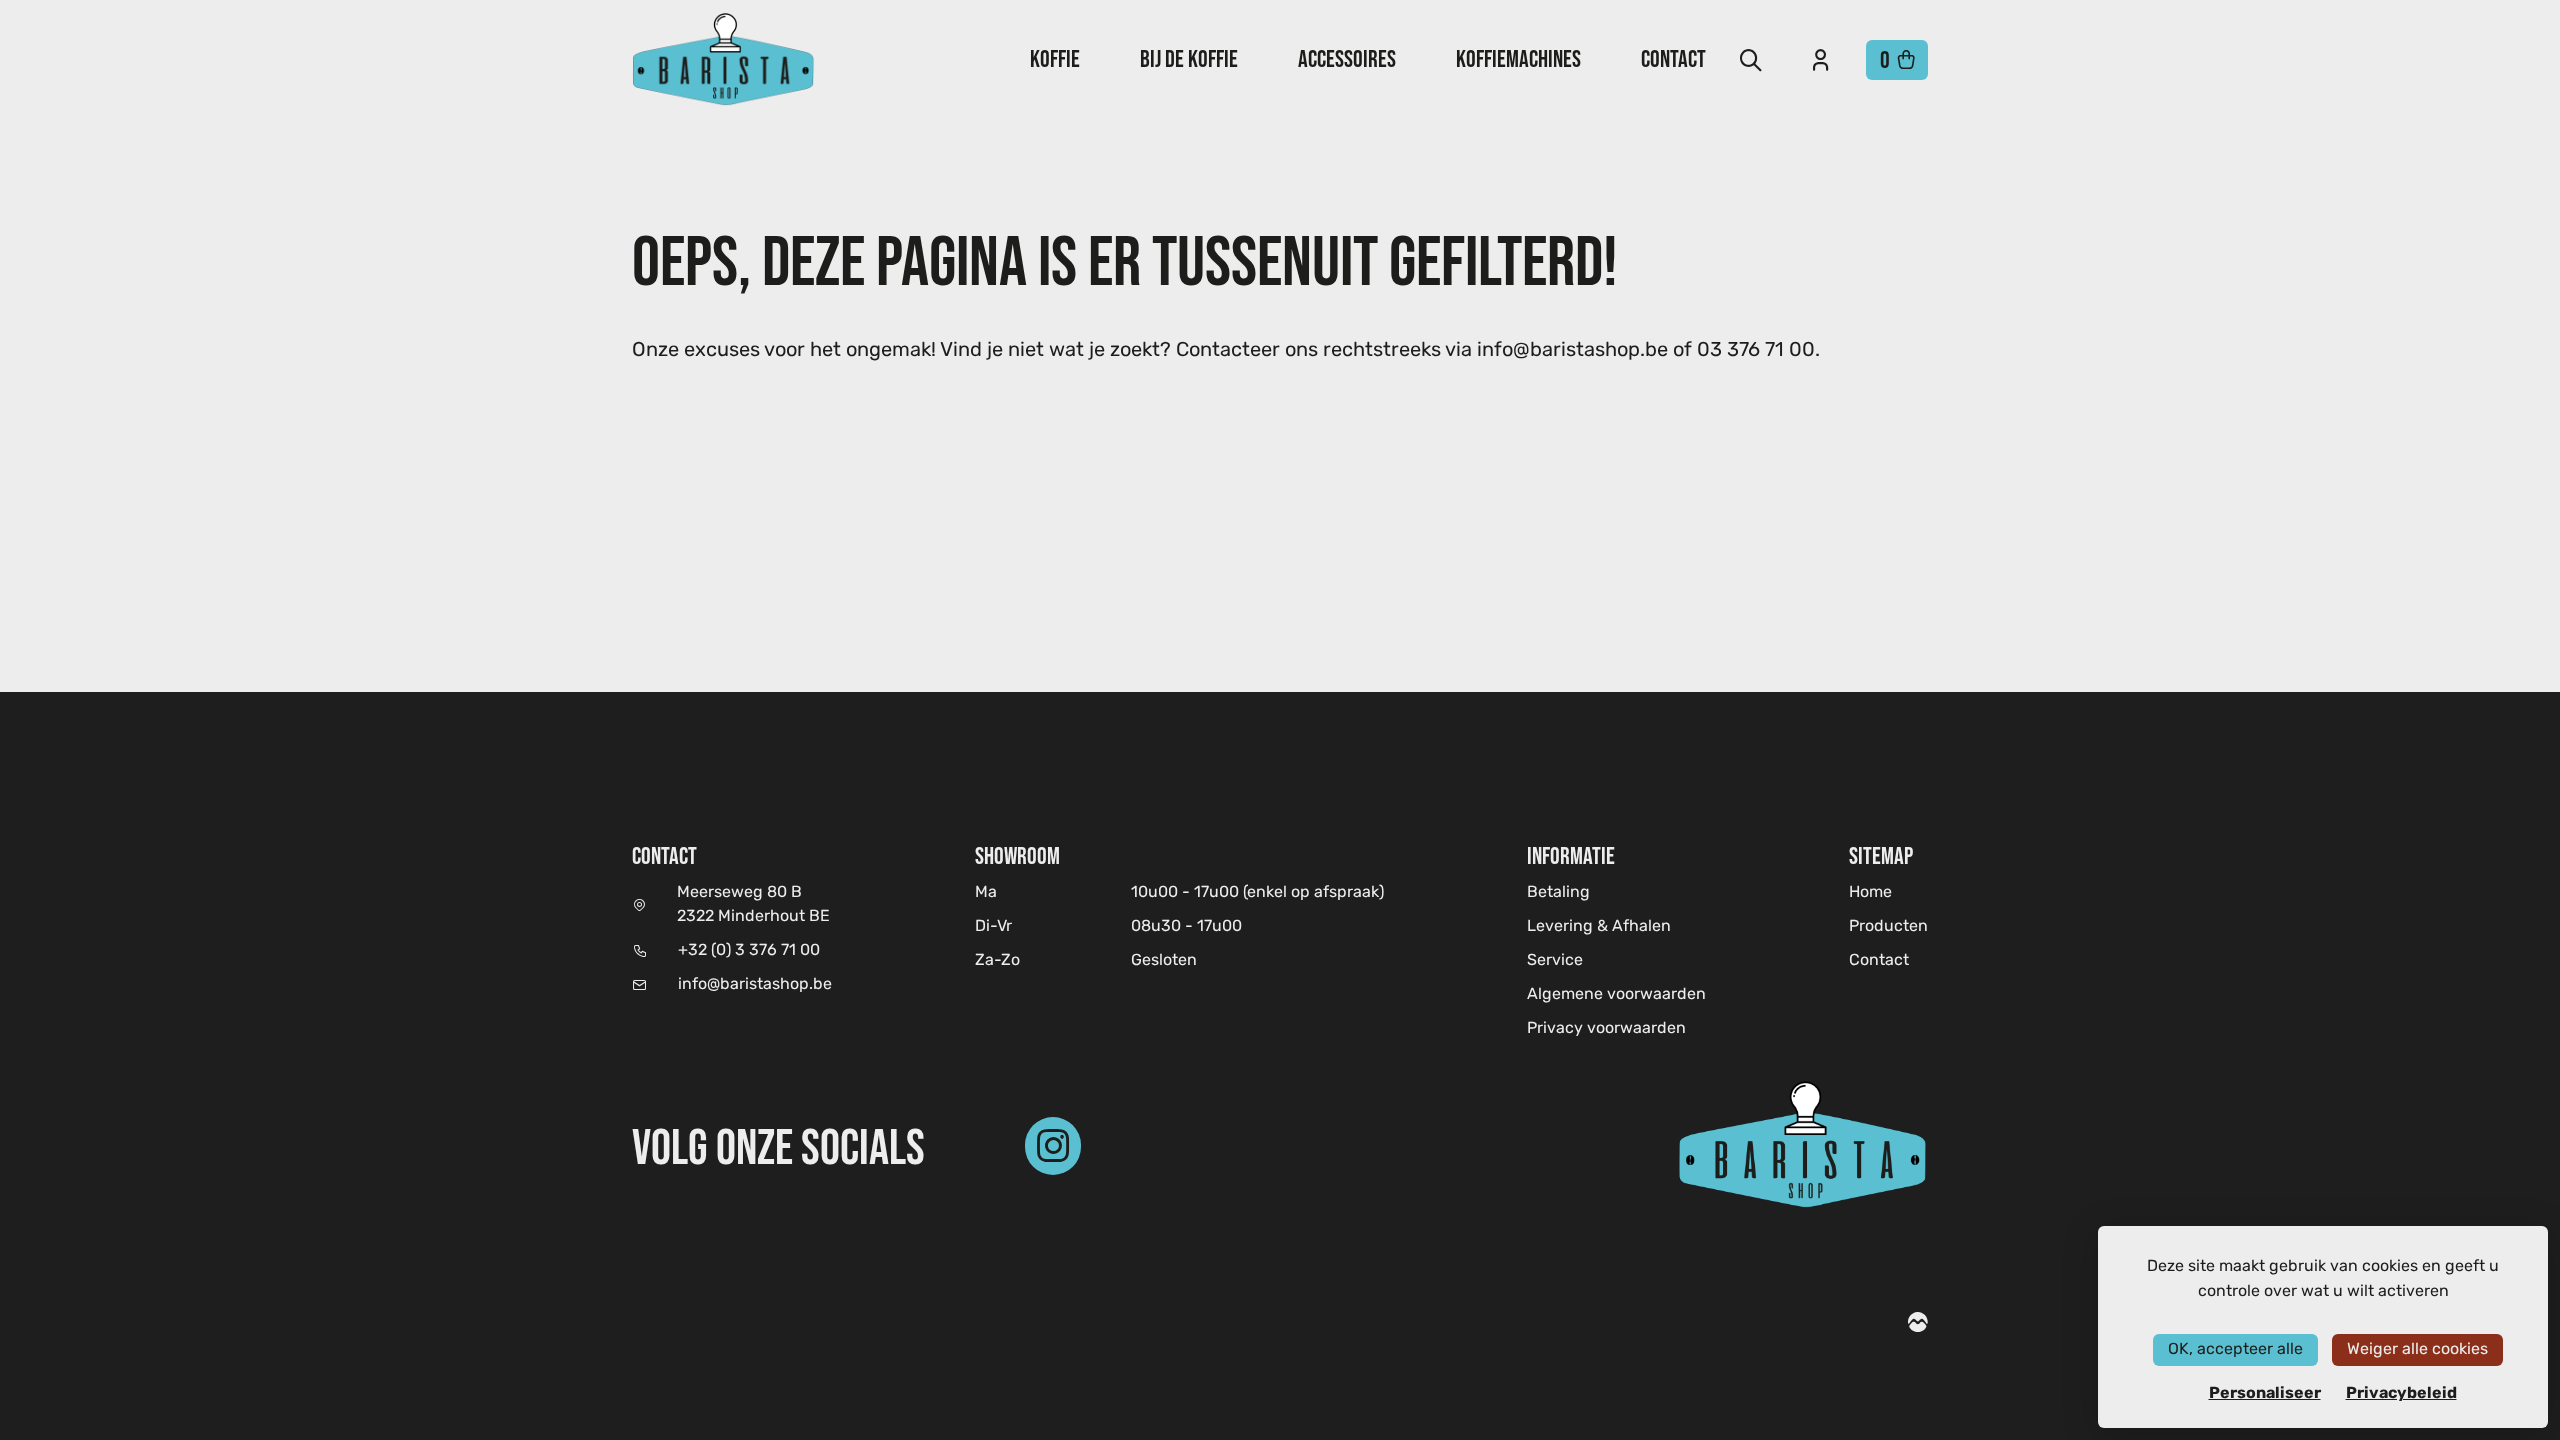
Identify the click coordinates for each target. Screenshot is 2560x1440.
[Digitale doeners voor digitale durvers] (1918, 1325)
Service (1555, 961)
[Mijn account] (1821, 60)
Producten (1888, 927)
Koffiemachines (1518, 58)
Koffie (1055, 58)
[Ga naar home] (723, 60)
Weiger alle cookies (2417, 1349)
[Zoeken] (1751, 60)
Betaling (1558, 893)
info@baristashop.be (755, 985)
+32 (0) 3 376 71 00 (749, 951)
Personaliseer (2265, 1393)
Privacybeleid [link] (2401, 1393)
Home (1870, 892)
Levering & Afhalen (1599, 927)
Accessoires (1347, 58)
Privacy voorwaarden (1606, 1029)
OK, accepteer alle (2235, 1349)
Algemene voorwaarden (1616, 995)
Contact (1673, 58)
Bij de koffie (1189, 58)
